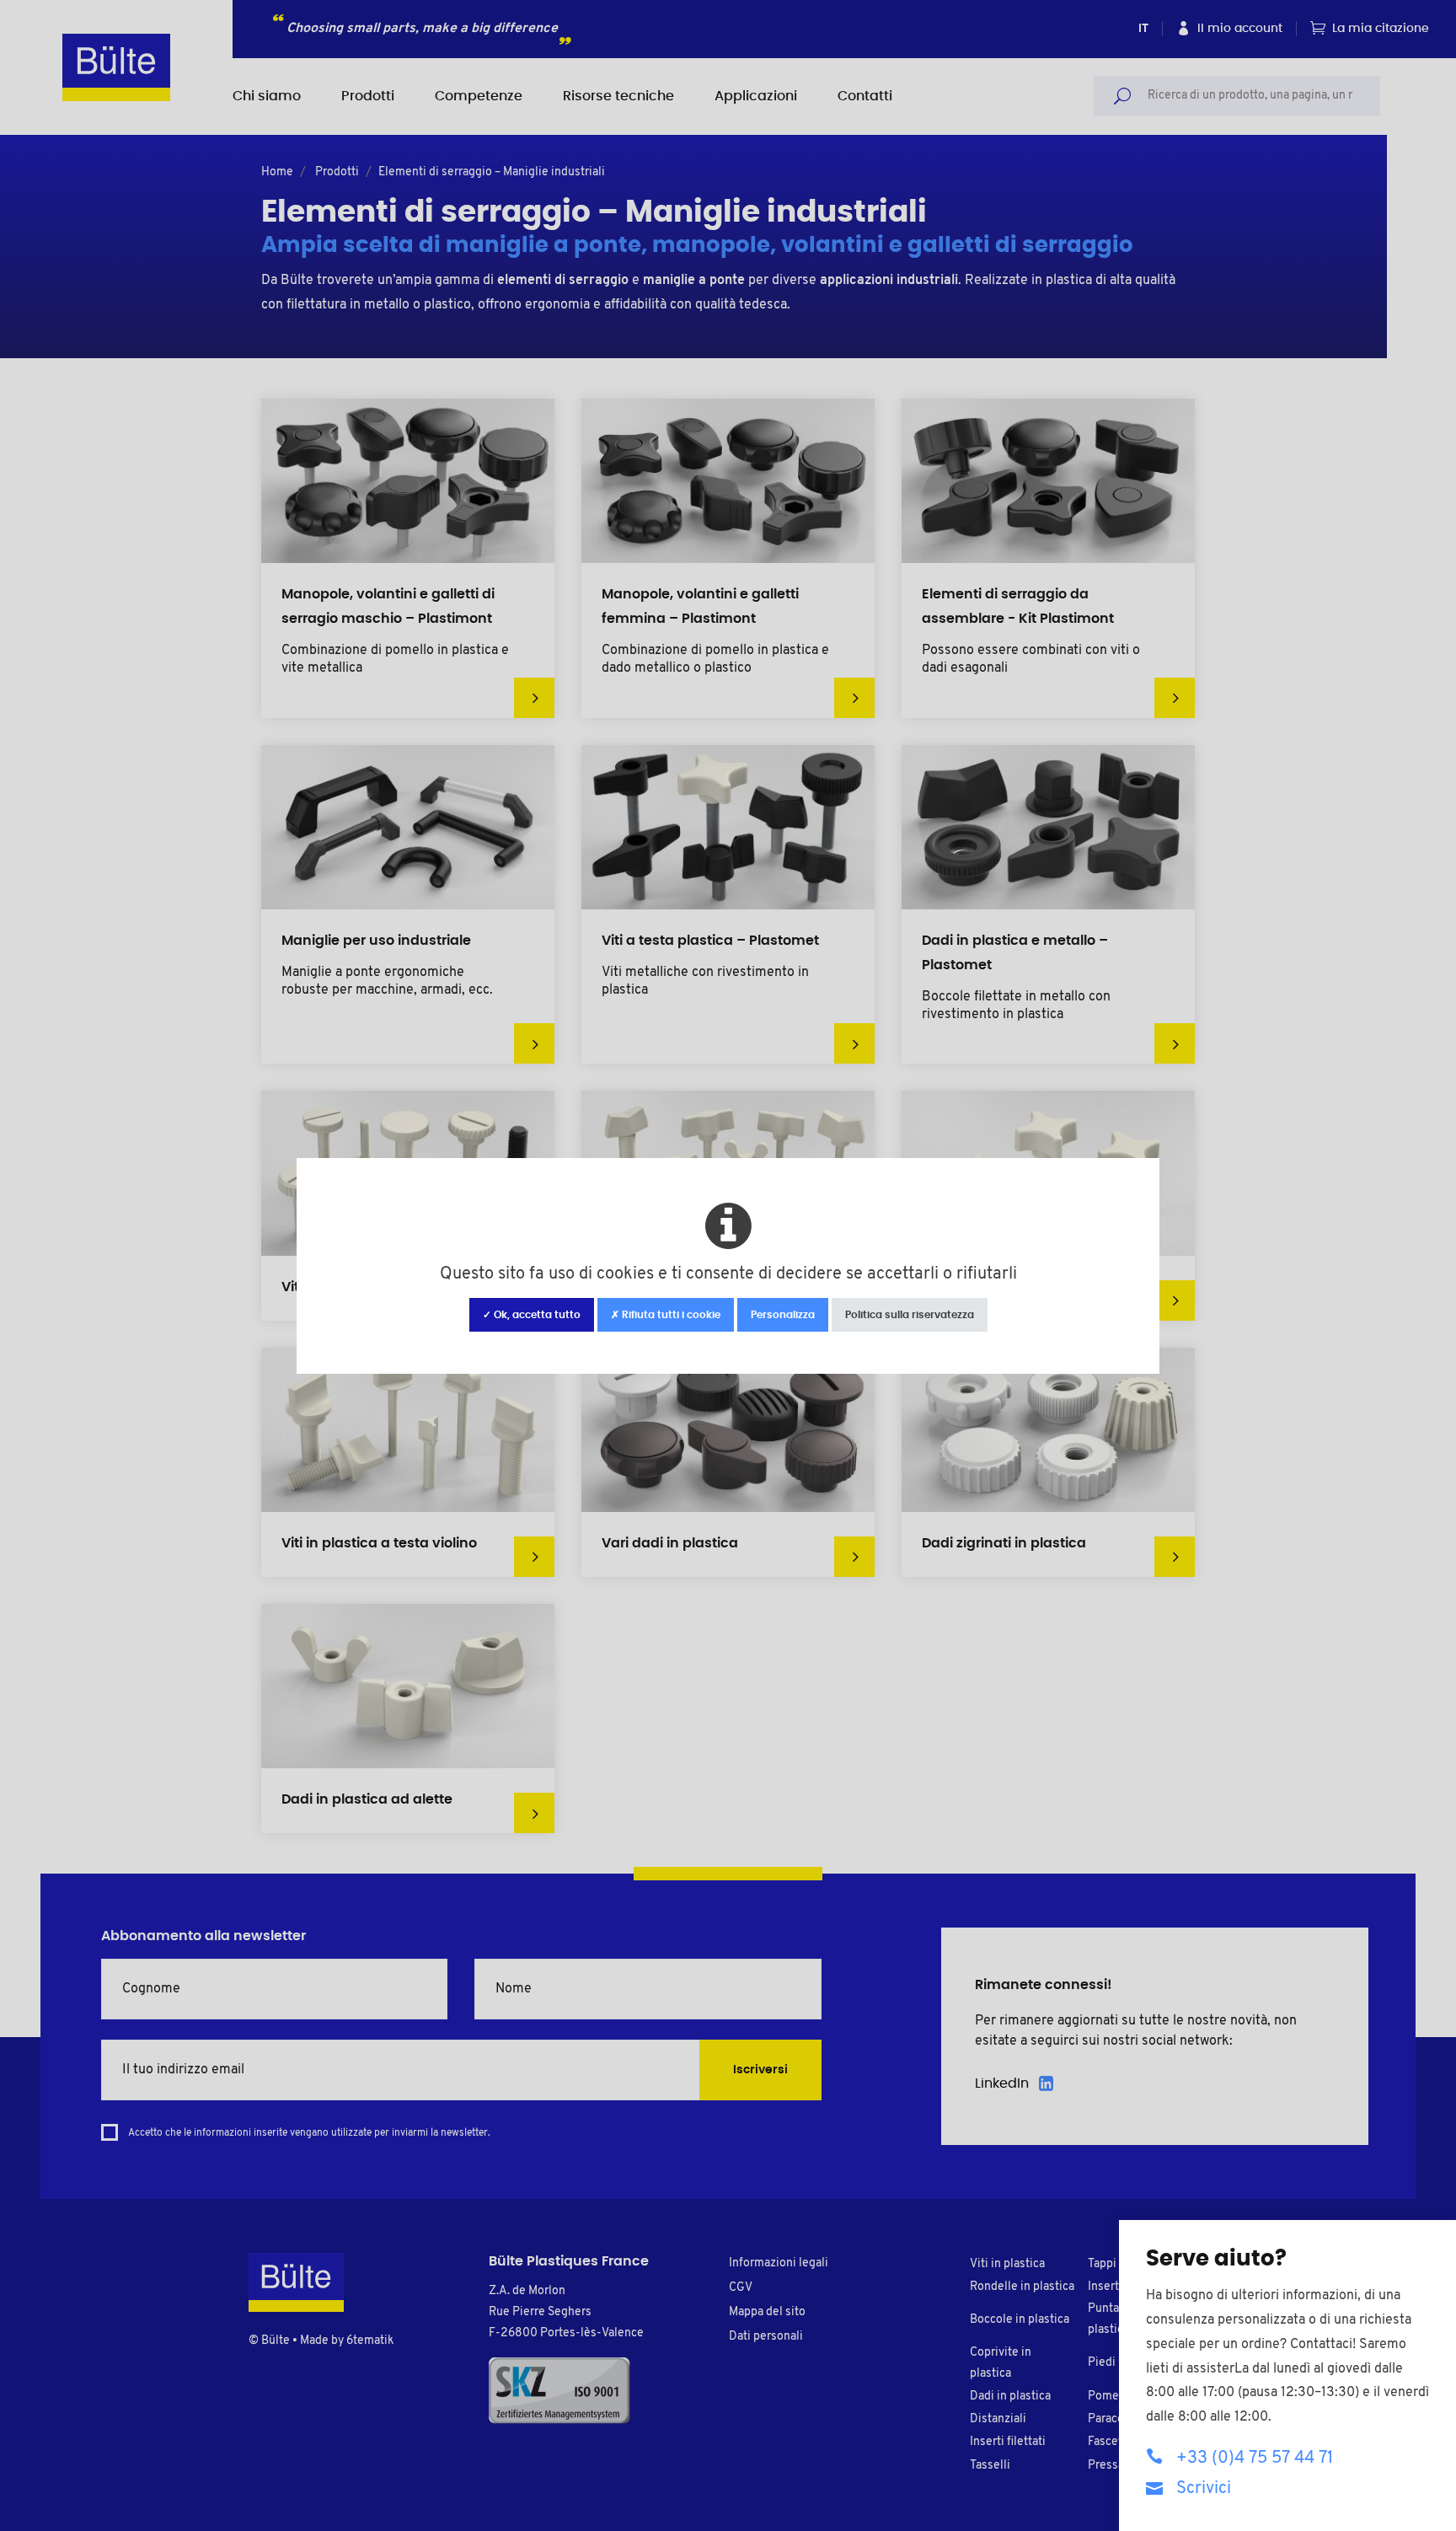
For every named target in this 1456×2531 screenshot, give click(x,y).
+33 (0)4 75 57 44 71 (1255, 2459)
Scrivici (1204, 2489)
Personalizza (783, 1315)
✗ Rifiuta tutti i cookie (666, 1315)
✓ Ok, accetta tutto (532, 1315)
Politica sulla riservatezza (910, 1315)
